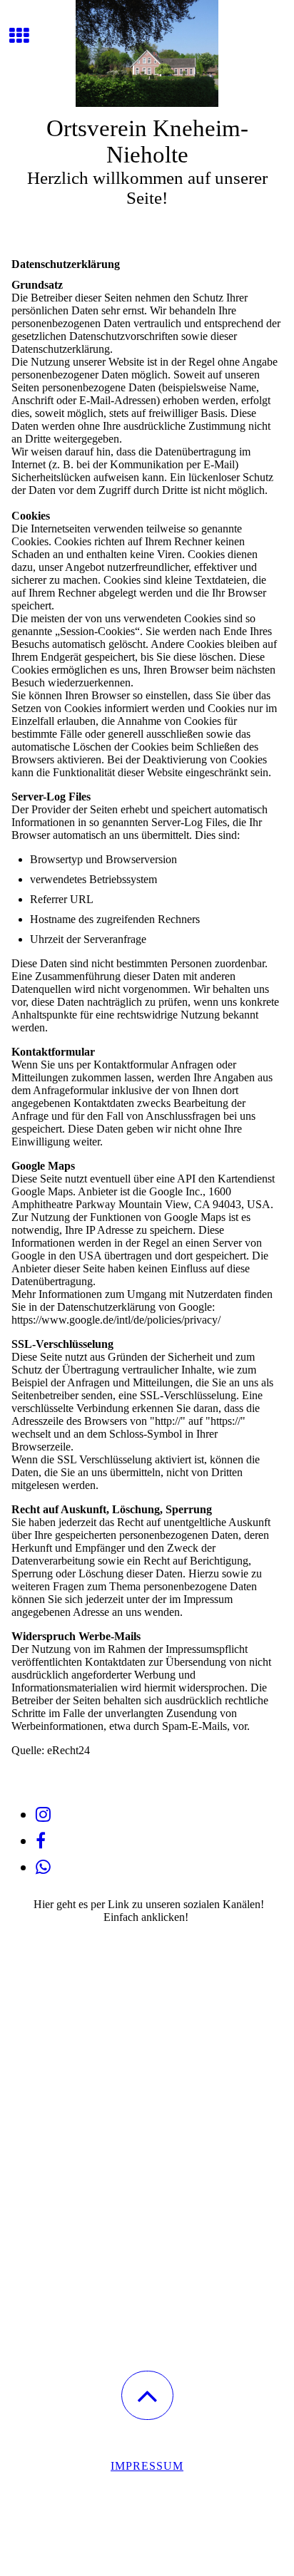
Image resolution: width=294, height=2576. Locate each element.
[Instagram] (43, 1815)
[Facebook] (41, 1841)
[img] (147, 53)
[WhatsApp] (43, 1867)
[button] (147, 2395)
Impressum (147, 2466)
